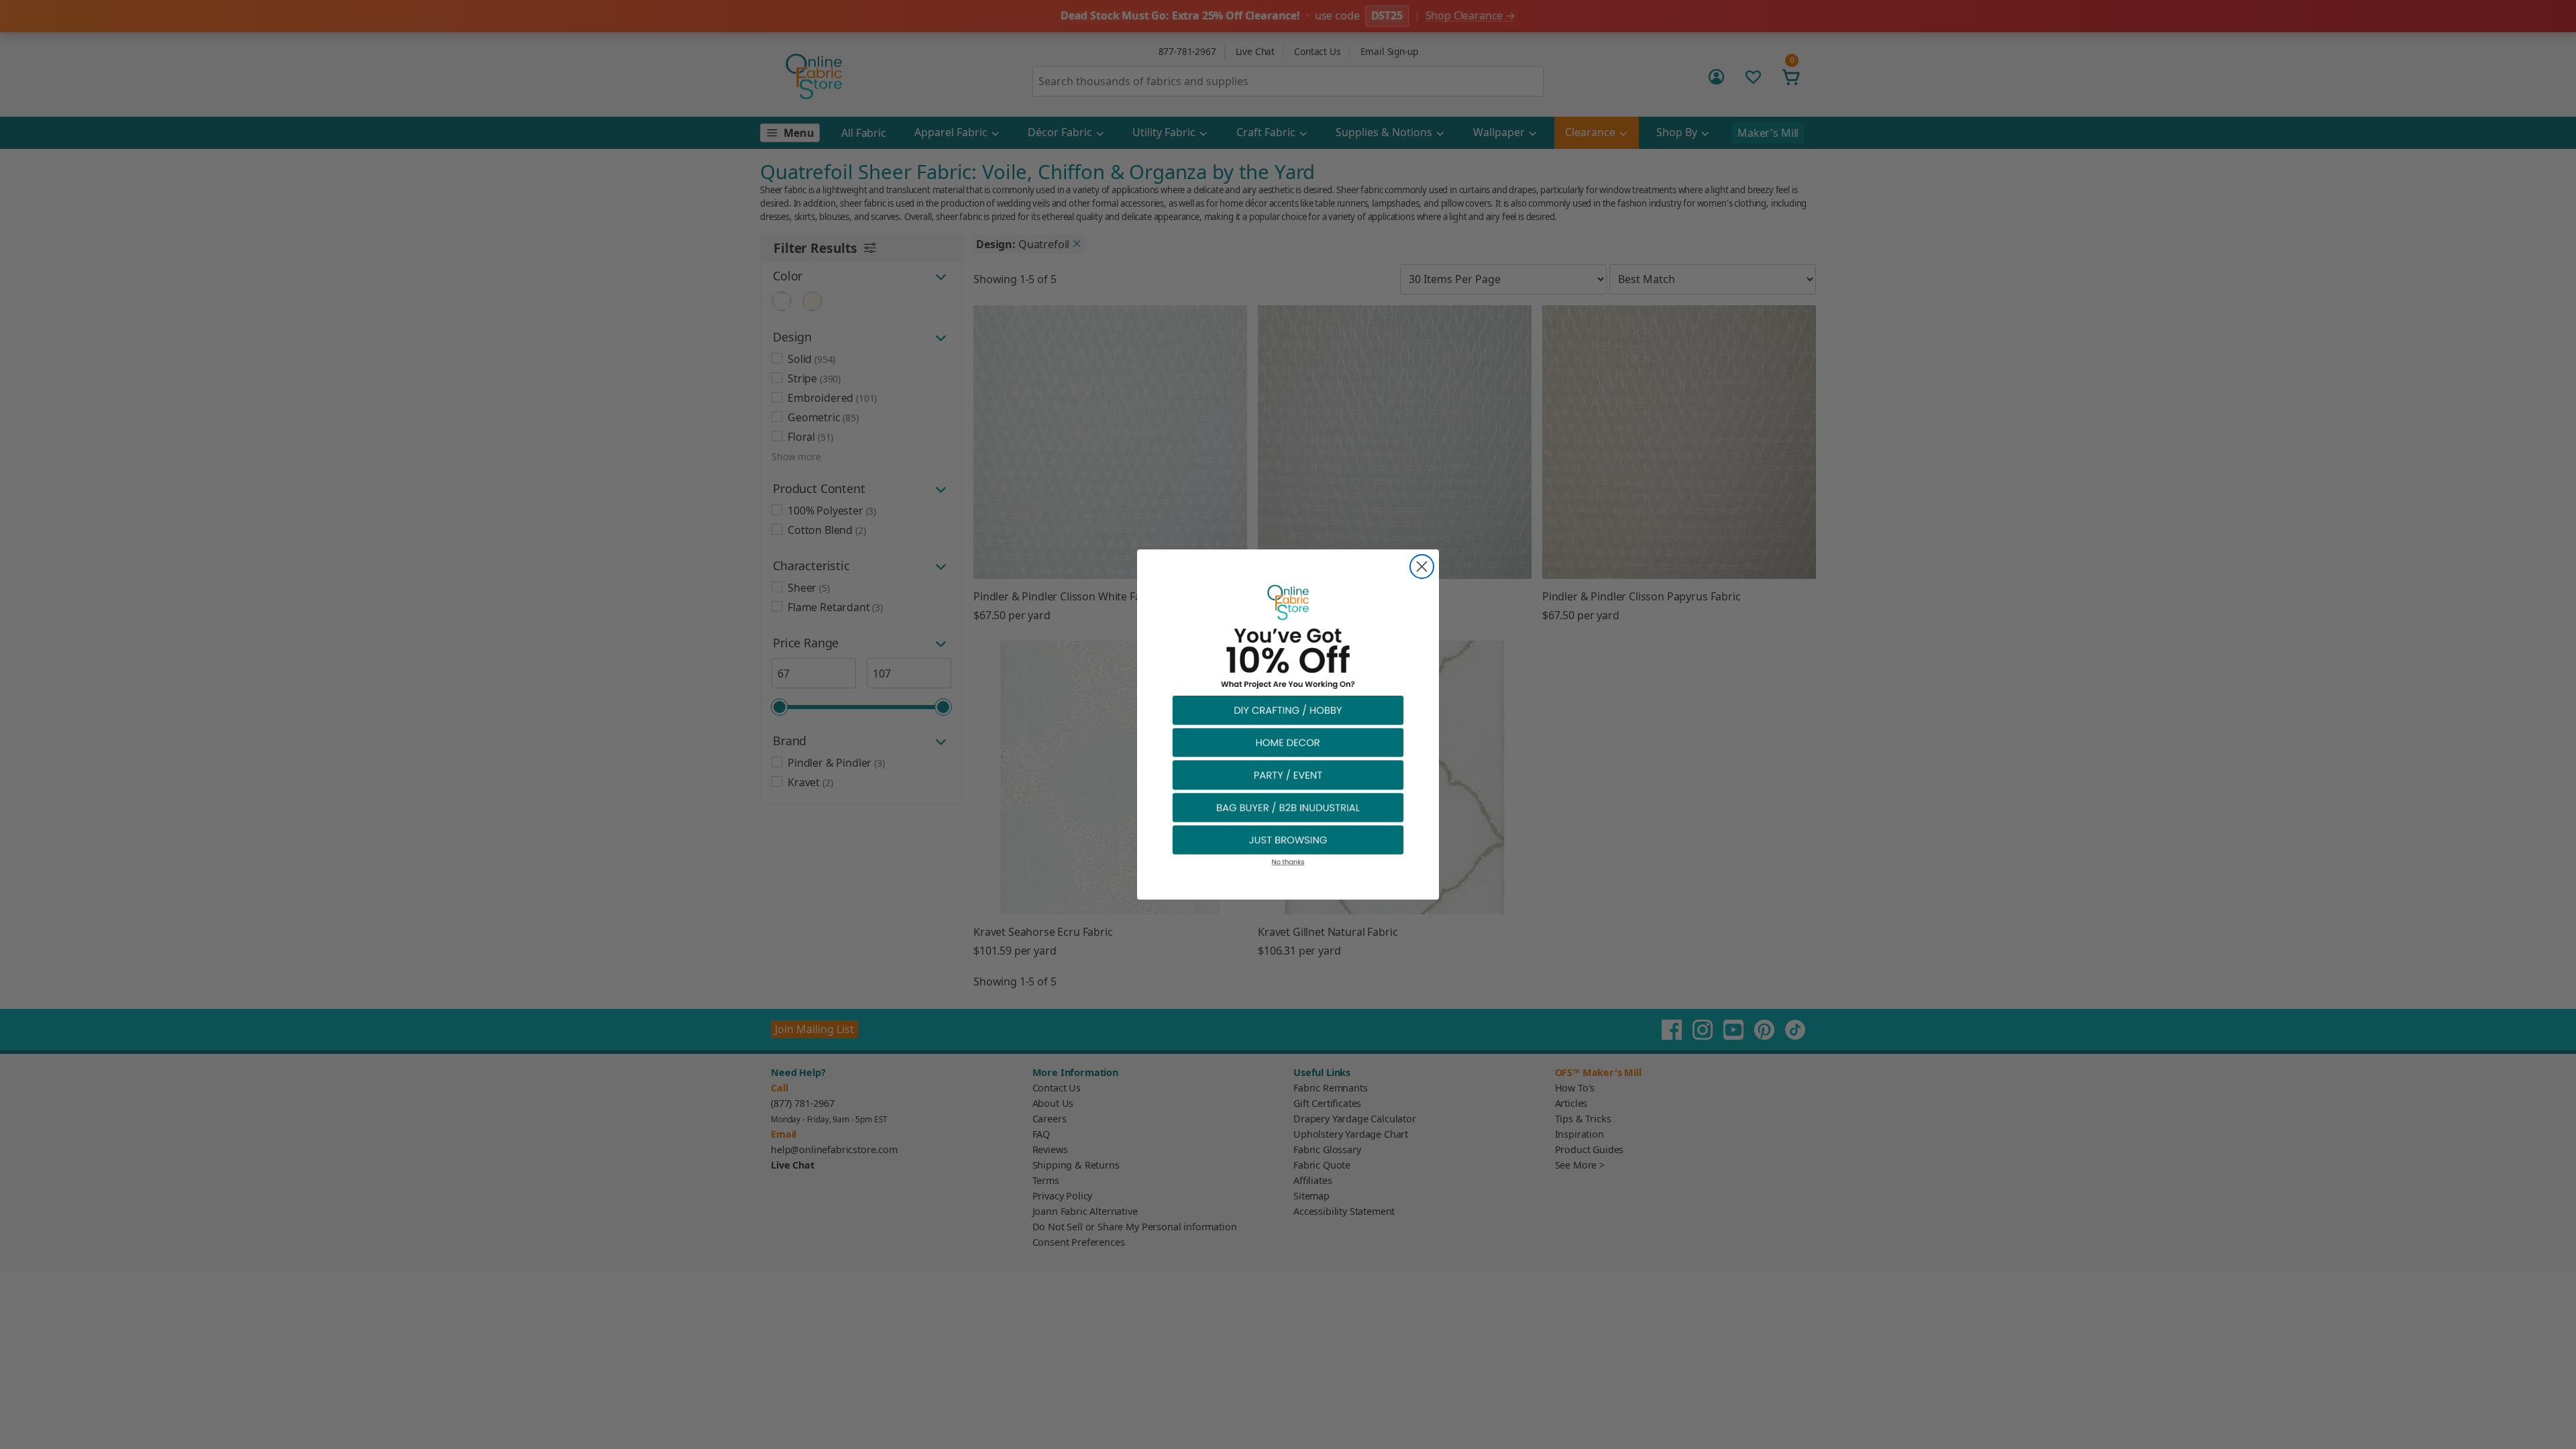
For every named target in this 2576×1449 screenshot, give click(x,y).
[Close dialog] (1422, 567)
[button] (1288, 709)
